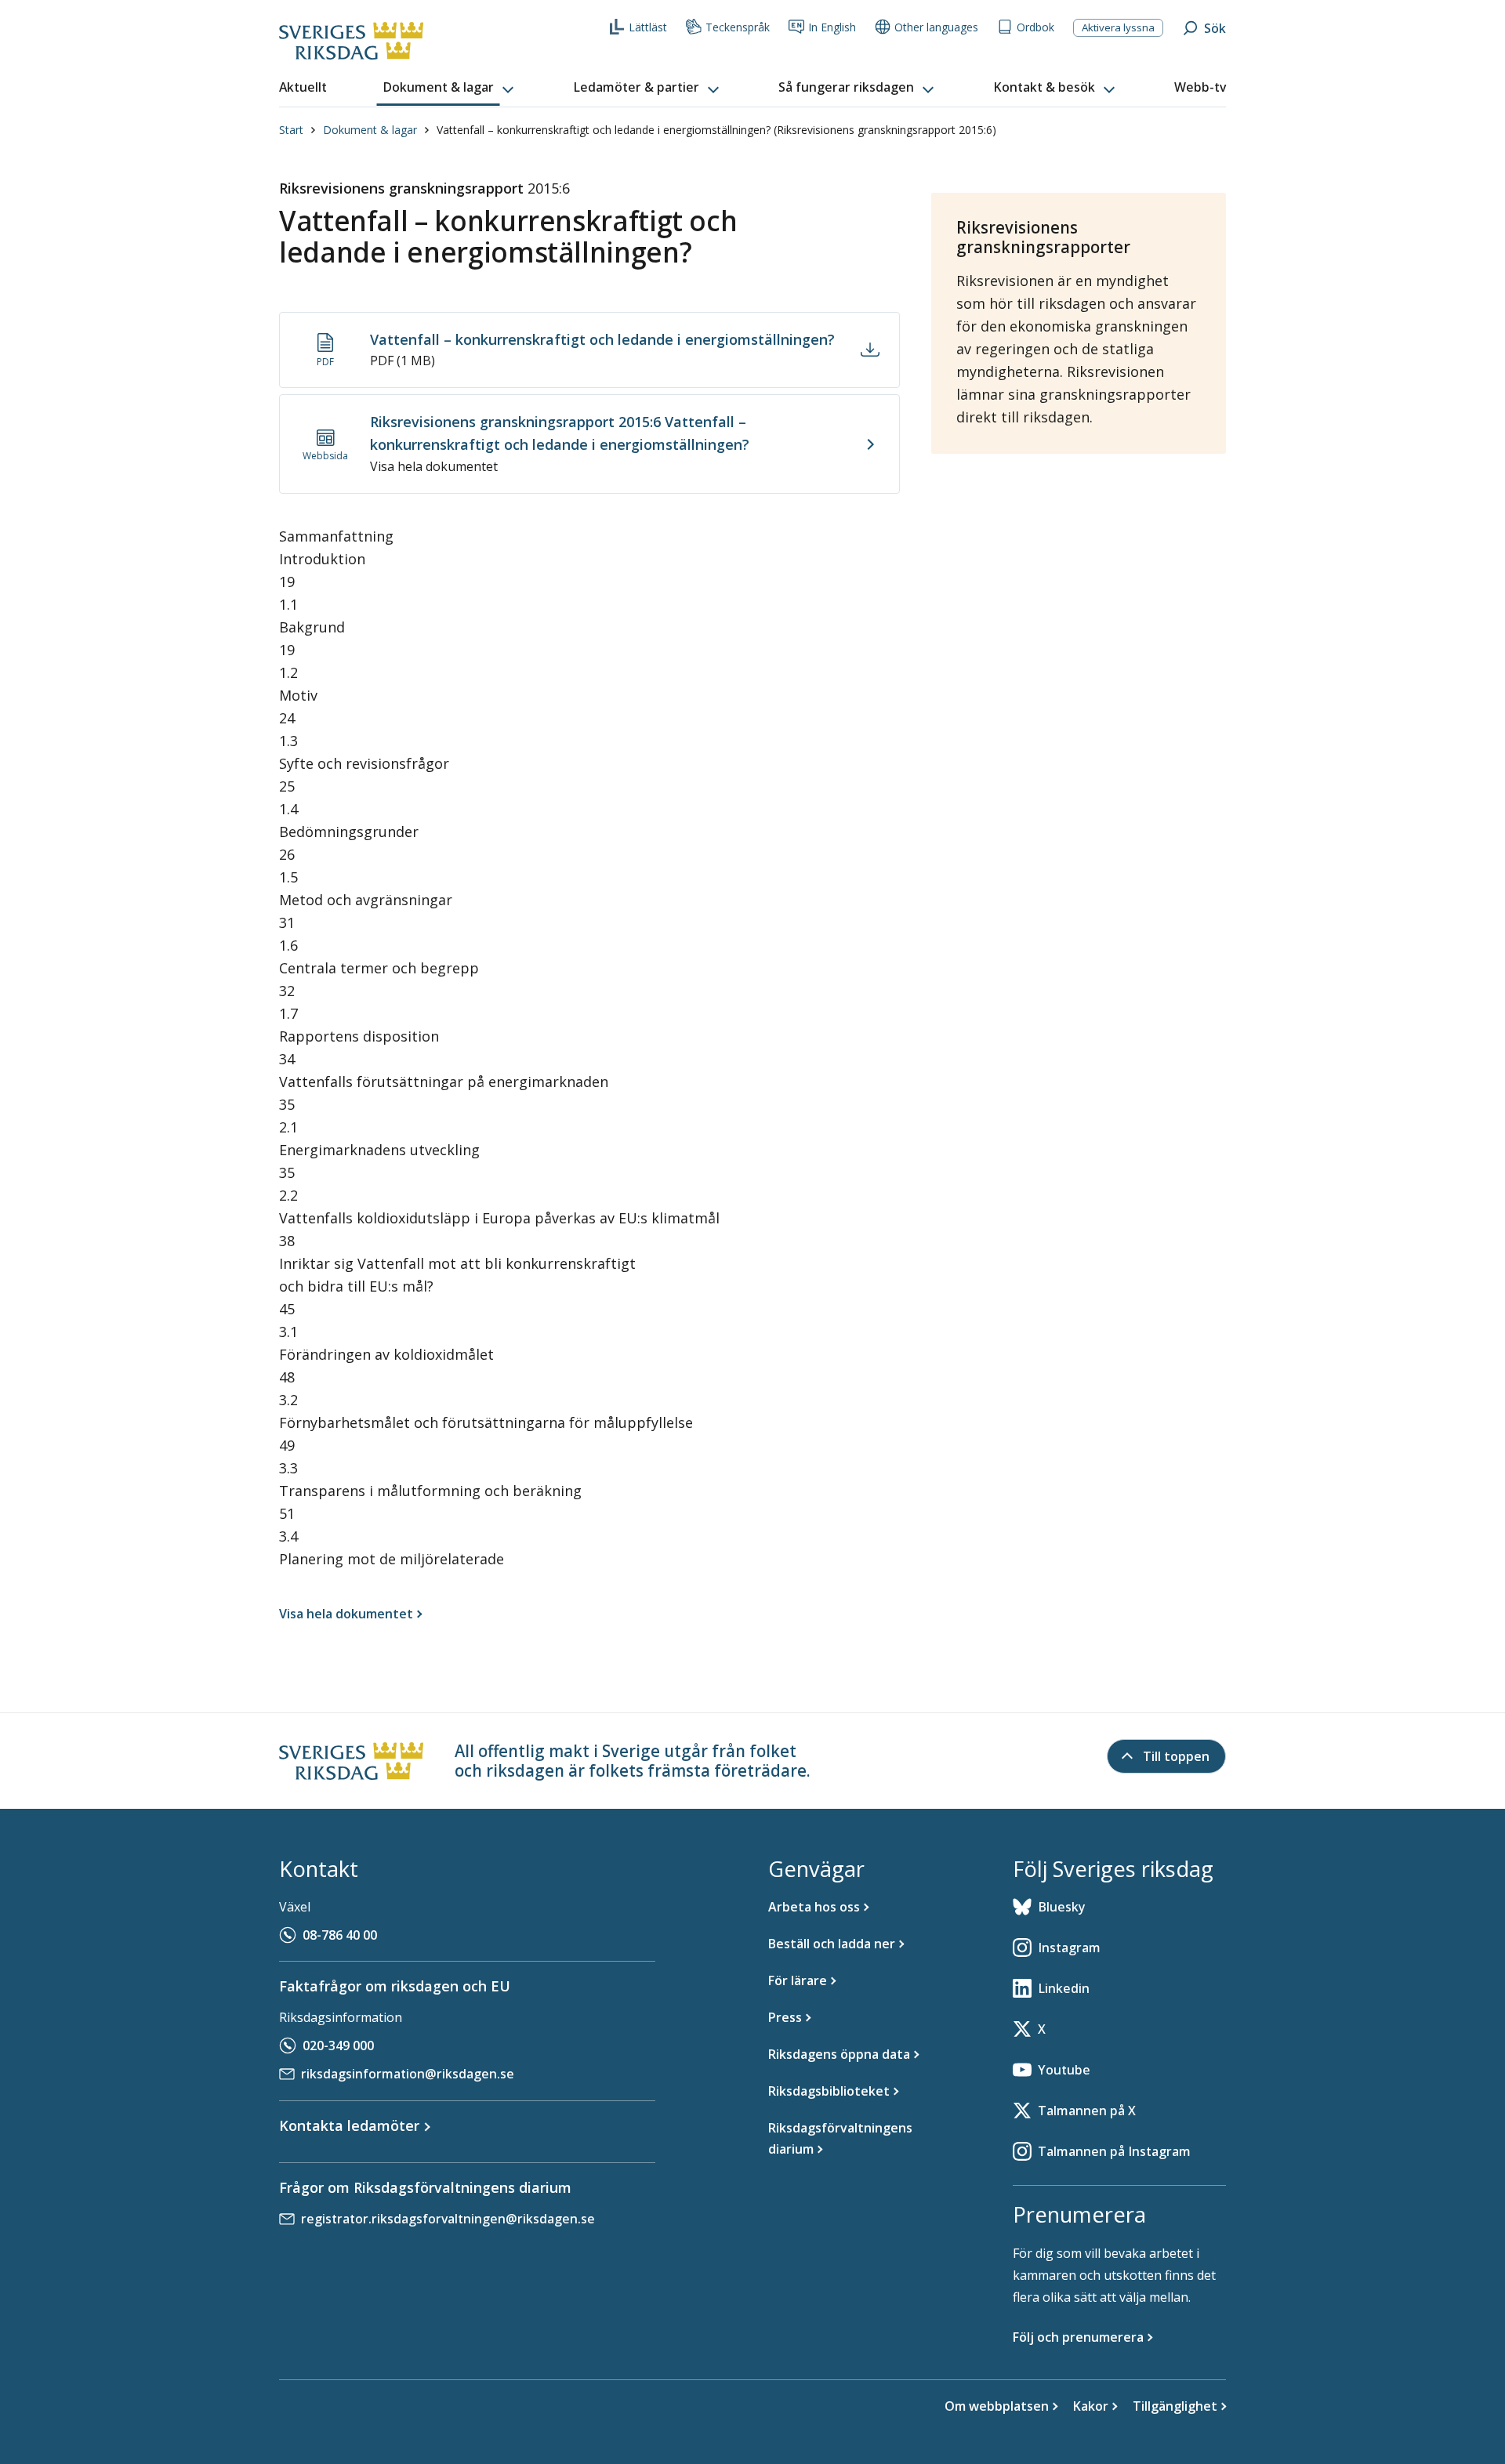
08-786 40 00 (340, 1935)
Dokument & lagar (370, 130)
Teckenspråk (738, 27)
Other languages (936, 27)
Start (291, 130)
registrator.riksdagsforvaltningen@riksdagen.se (448, 2219)
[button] (450, 88)
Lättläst (648, 27)
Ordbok (1035, 27)
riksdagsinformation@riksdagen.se (408, 2074)
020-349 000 (338, 2045)
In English (832, 27)
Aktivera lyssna (1118, 27)
